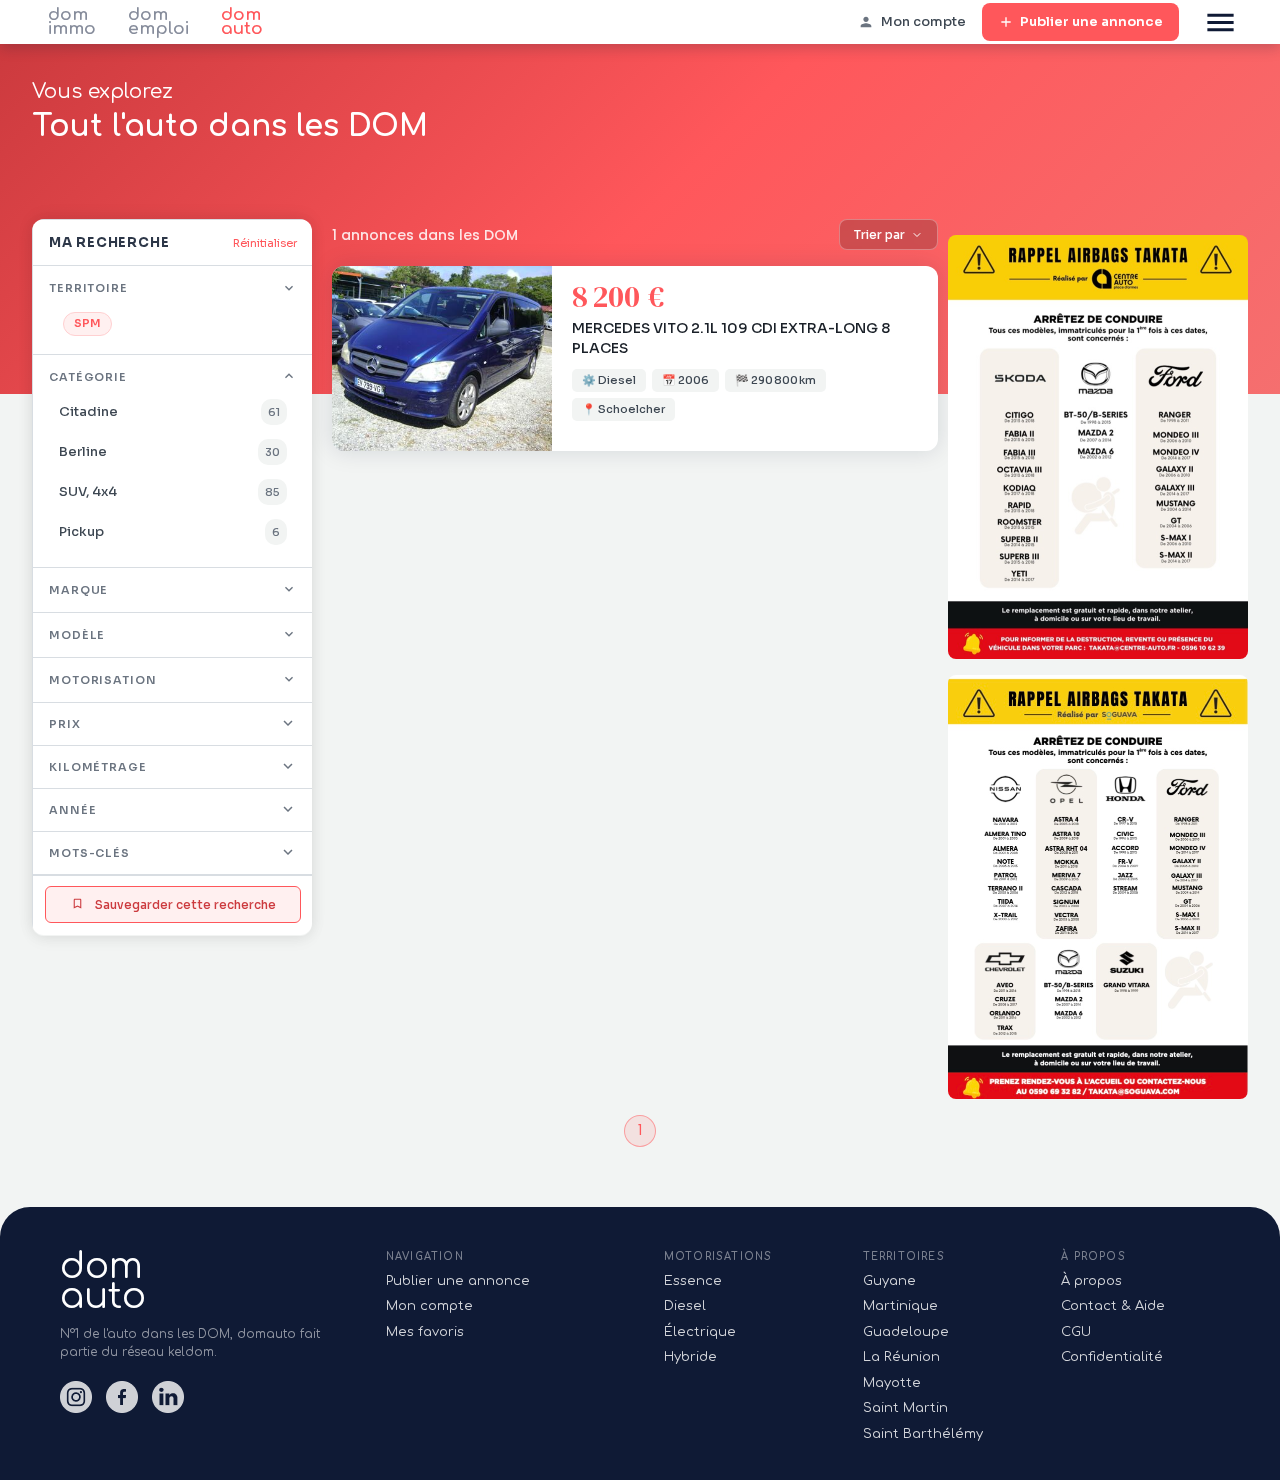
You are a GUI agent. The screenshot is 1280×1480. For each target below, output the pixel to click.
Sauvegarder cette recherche (185, 903)
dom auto (242, 22)
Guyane (889, 1281)
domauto (103, 1281)
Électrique (700, 1332)
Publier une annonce (1091, 21)
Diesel (685, 1306)
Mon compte (429, 1306)
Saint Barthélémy (923, 1434)
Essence (693, 1281)
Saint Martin (905, 1408)
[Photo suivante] (532, 359)
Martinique (900, 1306)
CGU (1076, 1332)
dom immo (72, 22)
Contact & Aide (1113, 1306)
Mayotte (892, 1383)
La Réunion (901, 1357)
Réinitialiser (265, 243)
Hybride (690, 1357)
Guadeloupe (906, 1332)
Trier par (879, 234)
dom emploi (158, 22)
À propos (1091, 1281)
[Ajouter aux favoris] (526, 292)
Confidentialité (1112, 1357)
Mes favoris (425, 1332)
